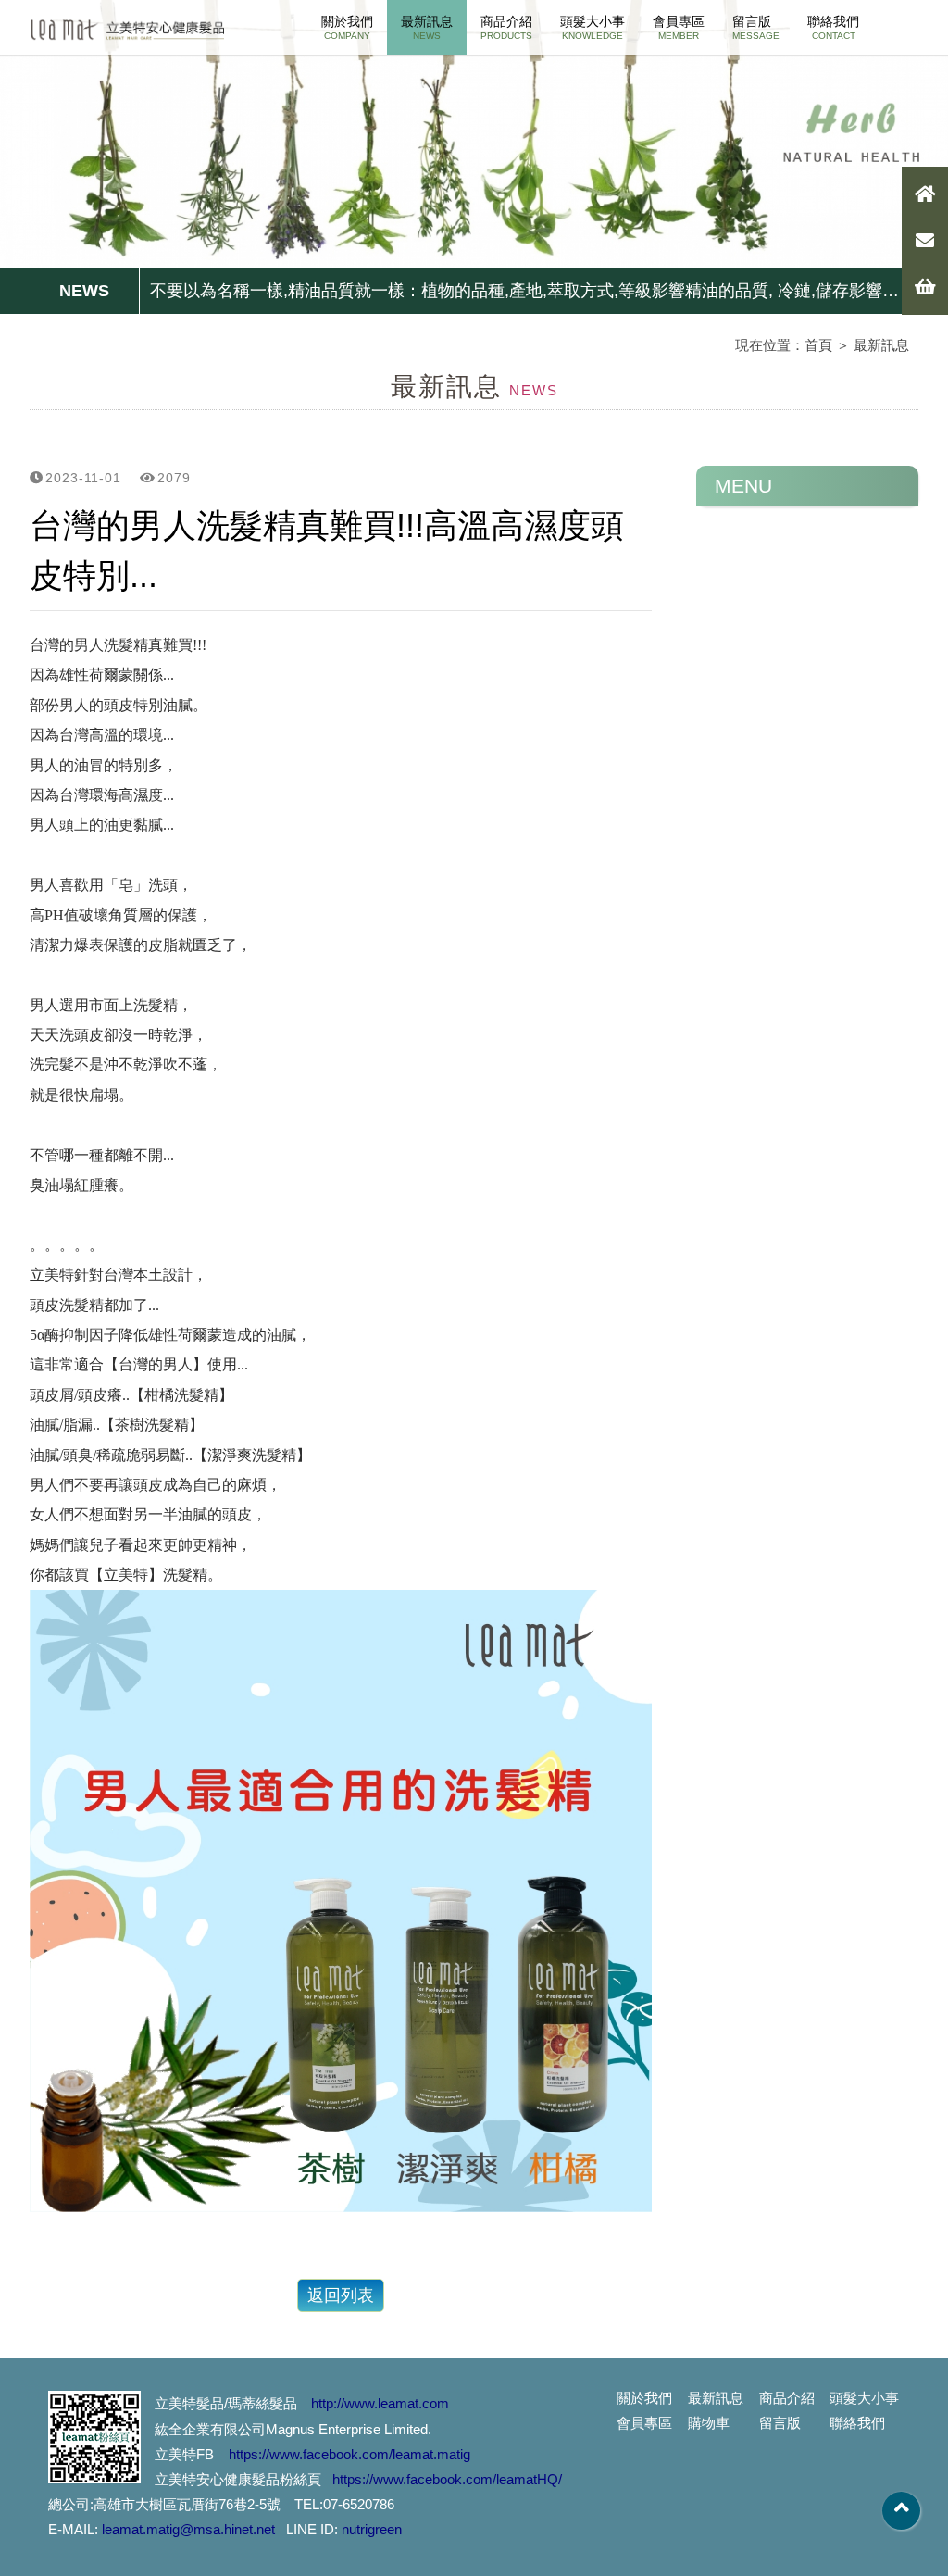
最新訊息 (427, 27)
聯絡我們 (833, 27)
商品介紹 (506, 27)
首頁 (818, 345)
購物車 (709, 2423)
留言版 (756, 27)
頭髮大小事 (592, 27)
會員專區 (679, 27)
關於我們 (347, 27)
